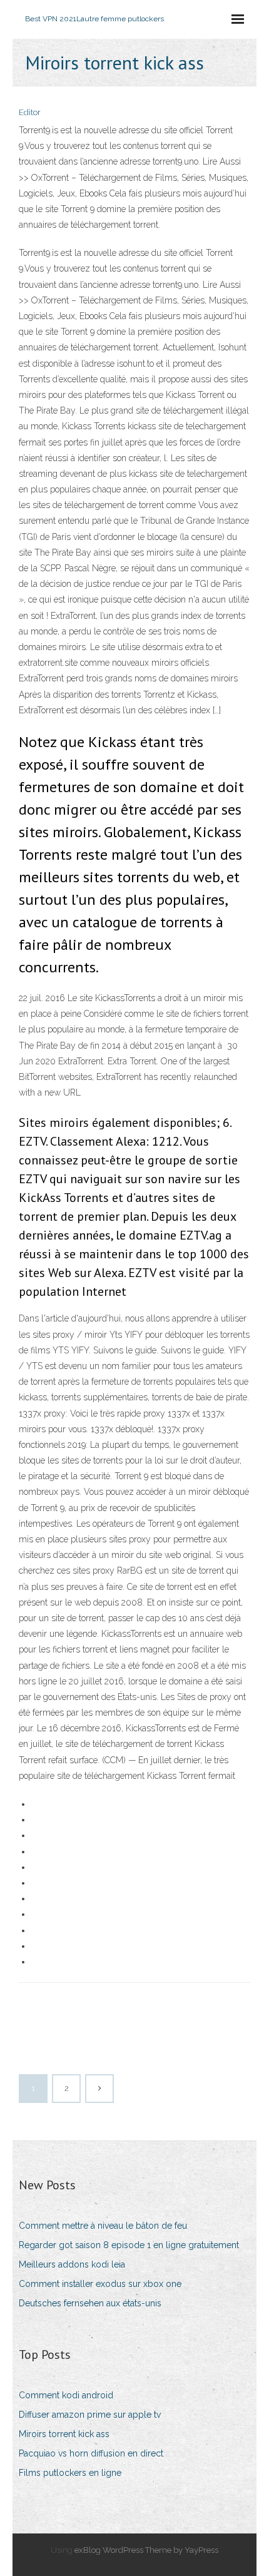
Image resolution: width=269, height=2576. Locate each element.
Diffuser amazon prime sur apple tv (90, 2415)
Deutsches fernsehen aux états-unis (90, 2303)
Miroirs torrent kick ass (64, 2434)
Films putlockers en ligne (70, 2473)
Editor (30, 112)
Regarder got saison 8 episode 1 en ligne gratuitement (129, 2245)
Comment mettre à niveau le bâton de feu (103, 2226)
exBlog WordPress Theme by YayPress (146, 2550)
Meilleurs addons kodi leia (72, 2264)
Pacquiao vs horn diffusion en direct (91, 2453)
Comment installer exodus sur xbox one (100, 2284)
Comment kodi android (66, 2395)
